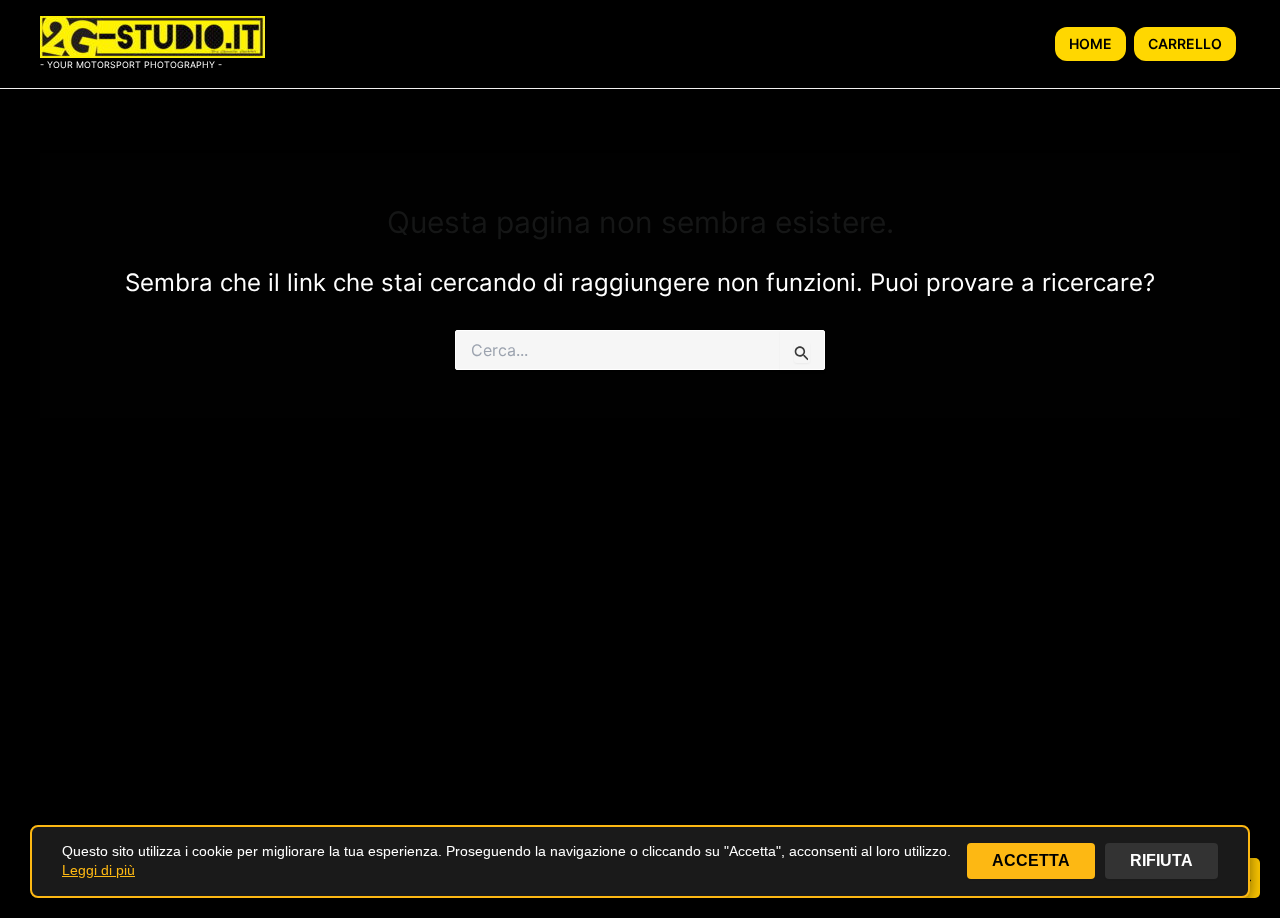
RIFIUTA (1161, 860)
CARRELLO (1185, 43)
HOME (1090, 43)
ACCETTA (1031, 860)
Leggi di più (98, 870)
